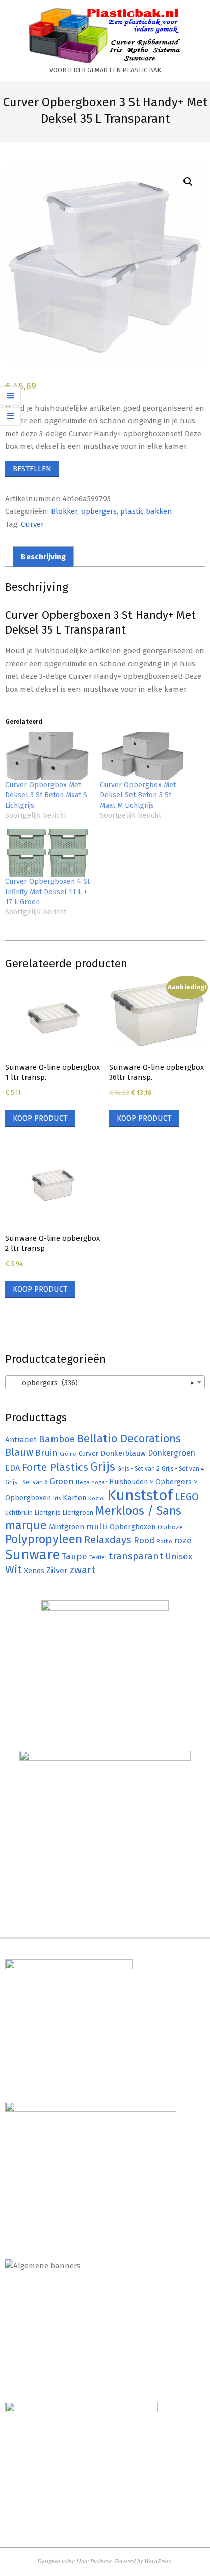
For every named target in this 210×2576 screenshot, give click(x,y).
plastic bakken (146, 511)
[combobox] (105, 1382)
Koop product (40, 1118)
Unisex (179, 1556)
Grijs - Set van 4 (183, 1469)
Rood (144, 1541)
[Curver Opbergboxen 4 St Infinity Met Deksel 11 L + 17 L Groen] (47, 853)
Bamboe (57, 1439)
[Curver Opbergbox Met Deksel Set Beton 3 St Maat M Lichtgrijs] (142, 756)
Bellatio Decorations (129, 1439)
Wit (14, 1570)
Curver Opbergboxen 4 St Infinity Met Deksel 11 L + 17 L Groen (47, 892)
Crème (68, 1454)
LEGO (187, 1497)
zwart (83, 1570)
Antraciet (21, 1440)
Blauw (19, 1453)
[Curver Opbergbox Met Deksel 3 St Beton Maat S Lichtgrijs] (47, 756)
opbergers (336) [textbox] (102, 1383)
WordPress (158, 2561)
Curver (32, 524)
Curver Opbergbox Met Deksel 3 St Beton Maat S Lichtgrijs (46, 795)
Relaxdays (108, 1540)
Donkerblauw (123, 1453)
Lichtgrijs (48, 1513)
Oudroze (170, 1527)
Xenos (34, 1571)
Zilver (57, 1570)
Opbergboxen (133, 1527)
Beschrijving (43, 557)
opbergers (99, 511)
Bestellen (32, 469)
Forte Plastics (55, 1467)
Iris (57, 1498)
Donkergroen (172, 1453)
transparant (136, 1556)
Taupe (74, 1556)
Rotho (164, 1541)
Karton (74, 1498)
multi (97, 1526)
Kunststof (140, 1495)
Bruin (46, 1453)
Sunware (32, 1554)
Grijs (103, 1467)
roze (183, 1541)
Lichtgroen (78, 1513)
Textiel (98, 1557)
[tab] (43, 556)
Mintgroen (67, 1527)
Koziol (97, 1498)
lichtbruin (19, 1513)
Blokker (64, 511)
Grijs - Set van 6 (26, 1482)
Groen (62, 1482)
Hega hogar (91, 1482)
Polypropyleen (44, 1539)
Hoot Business (94, 2561)
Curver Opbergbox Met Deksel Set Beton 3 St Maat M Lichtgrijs (138, 795)
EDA (12, 1468)
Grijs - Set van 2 (138, 1469)
